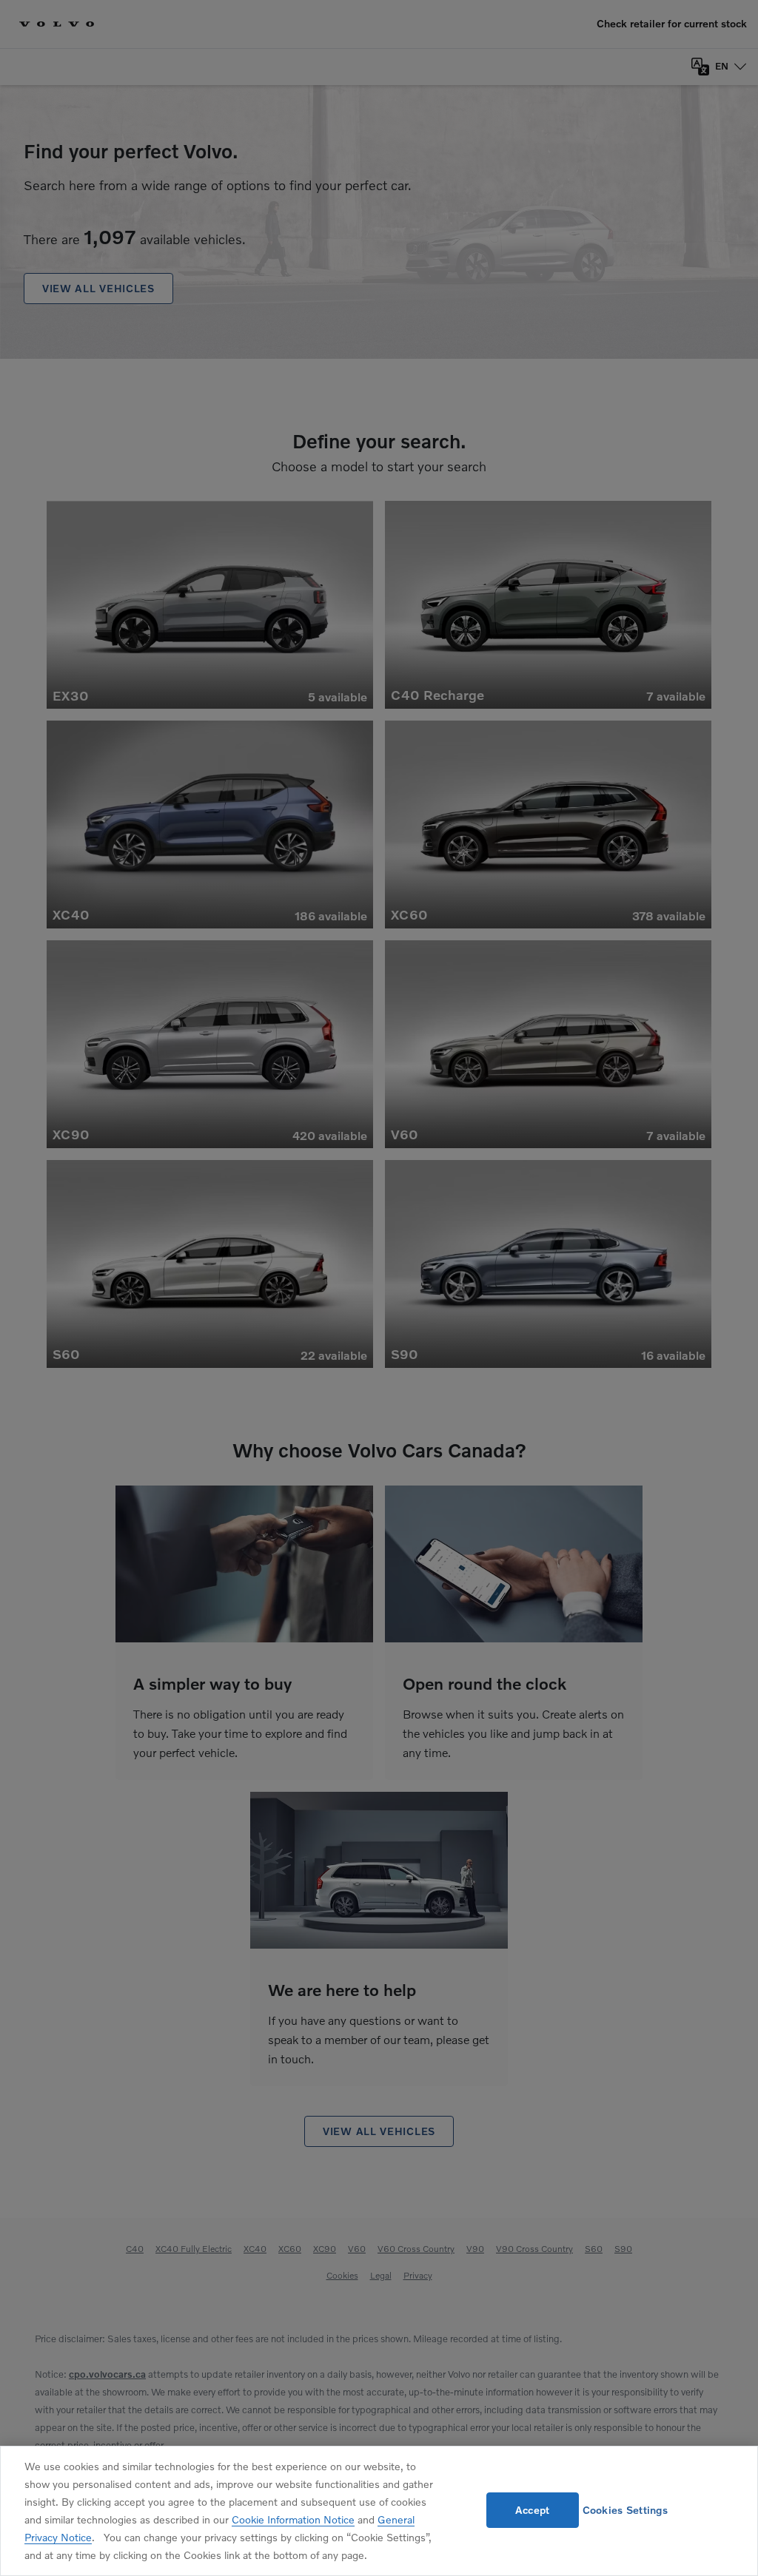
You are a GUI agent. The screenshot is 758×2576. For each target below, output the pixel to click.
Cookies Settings (625, 2510)
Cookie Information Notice (293, 2519)
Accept (533, 2510)
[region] (379, 2511)
